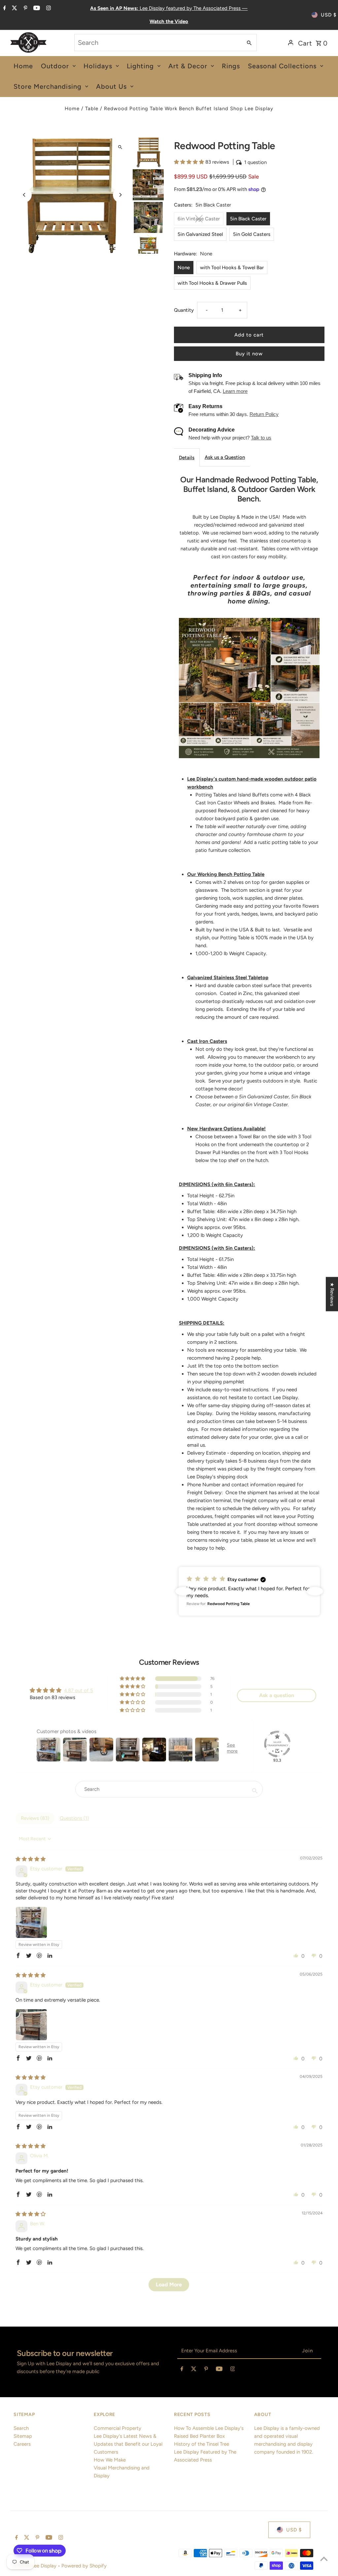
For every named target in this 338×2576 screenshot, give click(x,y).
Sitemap (23, 2436)
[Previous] (24, 195)
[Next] (120, 195)
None (184, 268)
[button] (190, 162)
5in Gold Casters (252, 234)
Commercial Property (118, 2428)
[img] (31, 1859)
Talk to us (261, 438)
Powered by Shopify (84, 2566)
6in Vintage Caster (199, 219)
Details (187, 458)
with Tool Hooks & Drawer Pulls (212, 283)
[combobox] (158, 43)
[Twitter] (14, 9)
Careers (22, 2444)
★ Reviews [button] (332, 1294)
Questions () (74, 1818)
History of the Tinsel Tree (202, 2444)
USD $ (329, 15)
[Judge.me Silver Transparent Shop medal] (277, 1744)
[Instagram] (48, 9)
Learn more (235, 391)
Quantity (184, 310)
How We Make (110, 2460)
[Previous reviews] (184, 1591)
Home (72, 109)
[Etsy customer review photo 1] (31, 1922)
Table (92, 109)
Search (21, 2428)
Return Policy (264, 414)
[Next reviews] (315, 1591)
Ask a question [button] (277, 1695)
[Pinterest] (25, 9)
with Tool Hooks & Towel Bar (232, 268)
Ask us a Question (225, 457)
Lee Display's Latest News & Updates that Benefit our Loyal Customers (128, 2444)
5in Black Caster (248, 219)
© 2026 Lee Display (36, 2566)
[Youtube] (36, 9)
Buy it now (249, 354)
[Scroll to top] (324, 2559)
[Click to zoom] (120, 147)
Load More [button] (169, 2285)
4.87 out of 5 (79, 1690)
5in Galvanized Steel (200, 234)
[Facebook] (4, 9)
